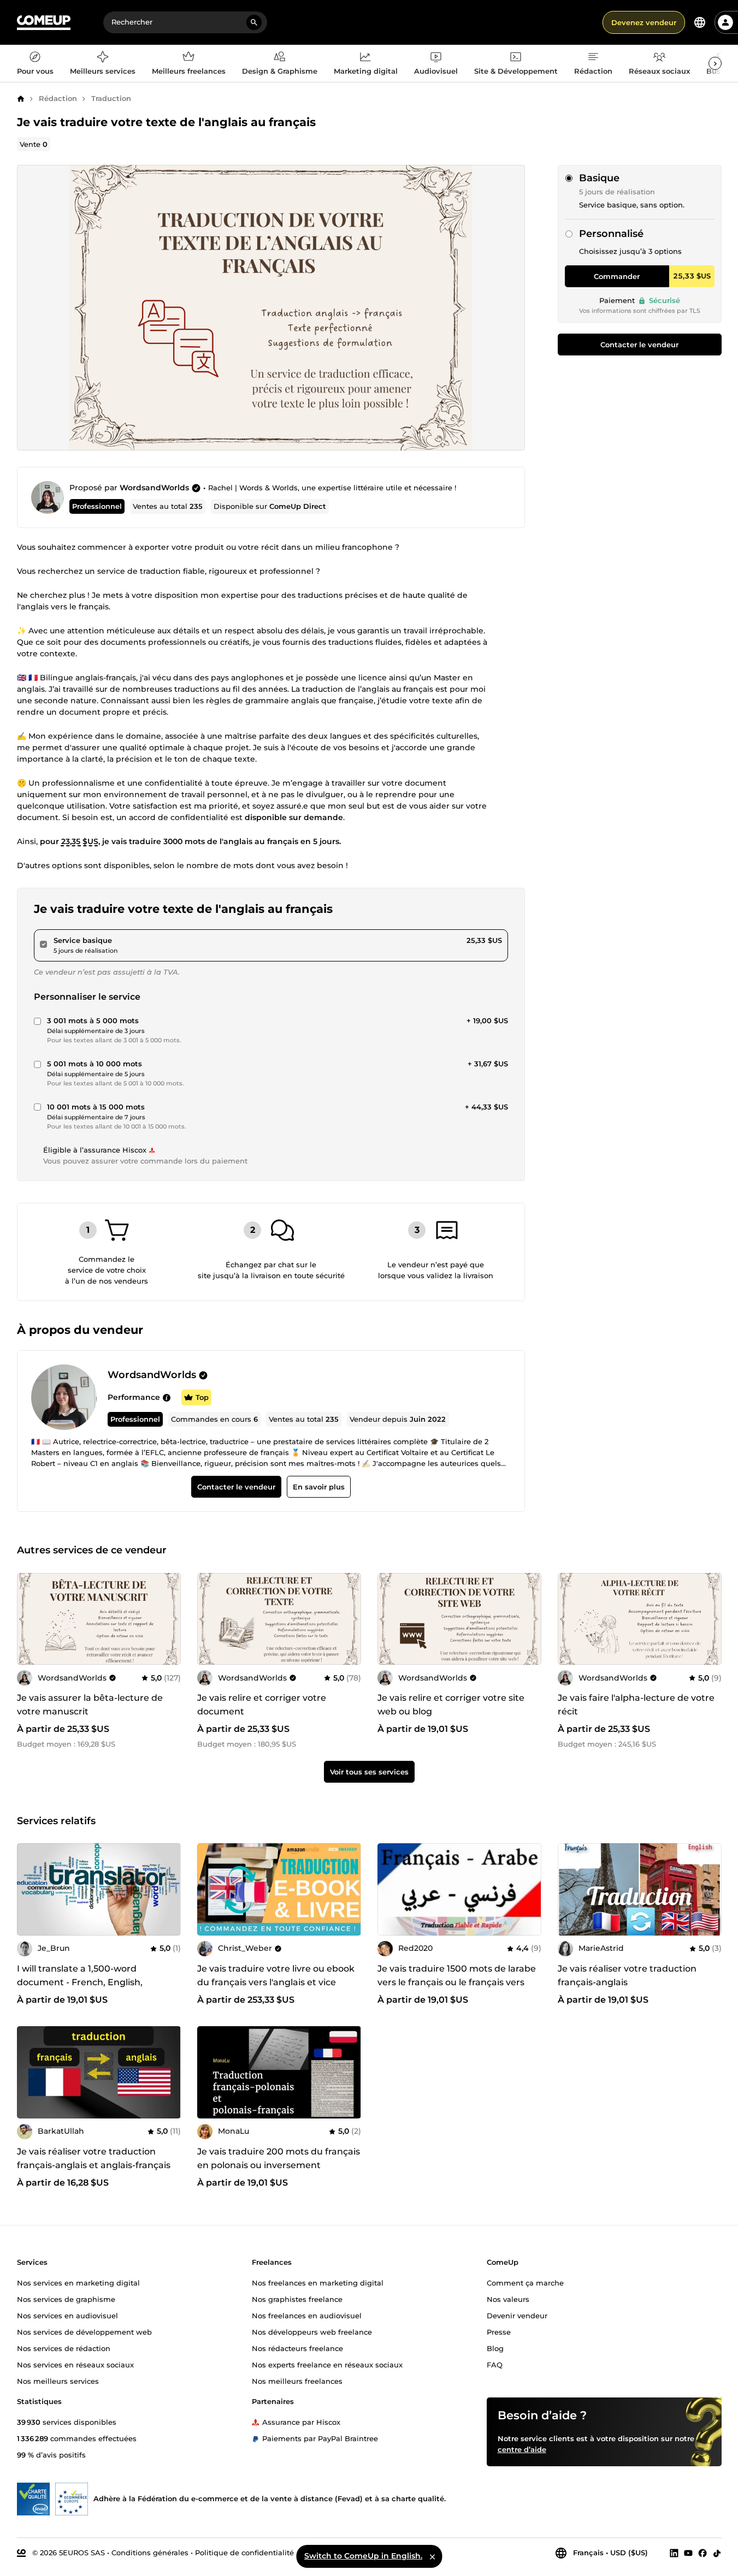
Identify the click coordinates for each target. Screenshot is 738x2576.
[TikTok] (717, 2553)
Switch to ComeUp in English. (363, 2556)
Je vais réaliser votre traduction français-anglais (627, 1975)
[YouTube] (688, 2553)
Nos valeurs (508, 2299)
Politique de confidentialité (244, 2553)
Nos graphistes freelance (297, 2299)
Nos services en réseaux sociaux (75, 2365)
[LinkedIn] (674, 2553)
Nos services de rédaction (64, 2348)
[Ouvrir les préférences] (700, 22)
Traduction (111, 98)
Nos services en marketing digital (78, 2283)
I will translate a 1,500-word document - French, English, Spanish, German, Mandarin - (82, 1982)
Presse (499, 2332)
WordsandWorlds (154, 488)
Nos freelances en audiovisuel (307, 2316)
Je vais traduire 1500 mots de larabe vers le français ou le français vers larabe (457, 1982)
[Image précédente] (209, 1890)
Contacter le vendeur (639, 345)
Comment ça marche (525, 2283)
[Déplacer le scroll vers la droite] (715, 63)
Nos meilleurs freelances (297, 2381)
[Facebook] (702, 2553)
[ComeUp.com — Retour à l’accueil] (44, 23)
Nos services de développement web (84, 2332)
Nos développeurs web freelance (312, 2332)
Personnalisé (611, 234)
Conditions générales (150, 2553)
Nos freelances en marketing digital (318, 2283)
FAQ (495, 2365)
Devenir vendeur (517, 2316)
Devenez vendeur (644, 22)
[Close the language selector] (432, 2556)
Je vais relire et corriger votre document (262, 1705)
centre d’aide (522, 2449)
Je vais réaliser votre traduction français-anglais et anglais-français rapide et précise (94, 2165)
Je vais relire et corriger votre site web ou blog (451, 1705)
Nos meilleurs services (58, 2381)
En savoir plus (318, 1487)
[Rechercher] (254, 22)
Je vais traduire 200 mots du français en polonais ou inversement (279, 2158)
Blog (495, 2348)
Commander (617, 276)
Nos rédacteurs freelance (297, 2348)
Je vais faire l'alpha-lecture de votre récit (636, 1705)
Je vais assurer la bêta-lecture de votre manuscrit (90, 1705)
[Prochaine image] (349, 1890)
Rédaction (58, 98)
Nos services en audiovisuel (67, 2316)
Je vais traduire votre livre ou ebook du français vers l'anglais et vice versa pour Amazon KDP (276, 1982)
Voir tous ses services (369, 1772)
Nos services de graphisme (66, 2299)
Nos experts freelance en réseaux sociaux (327, 2365)
